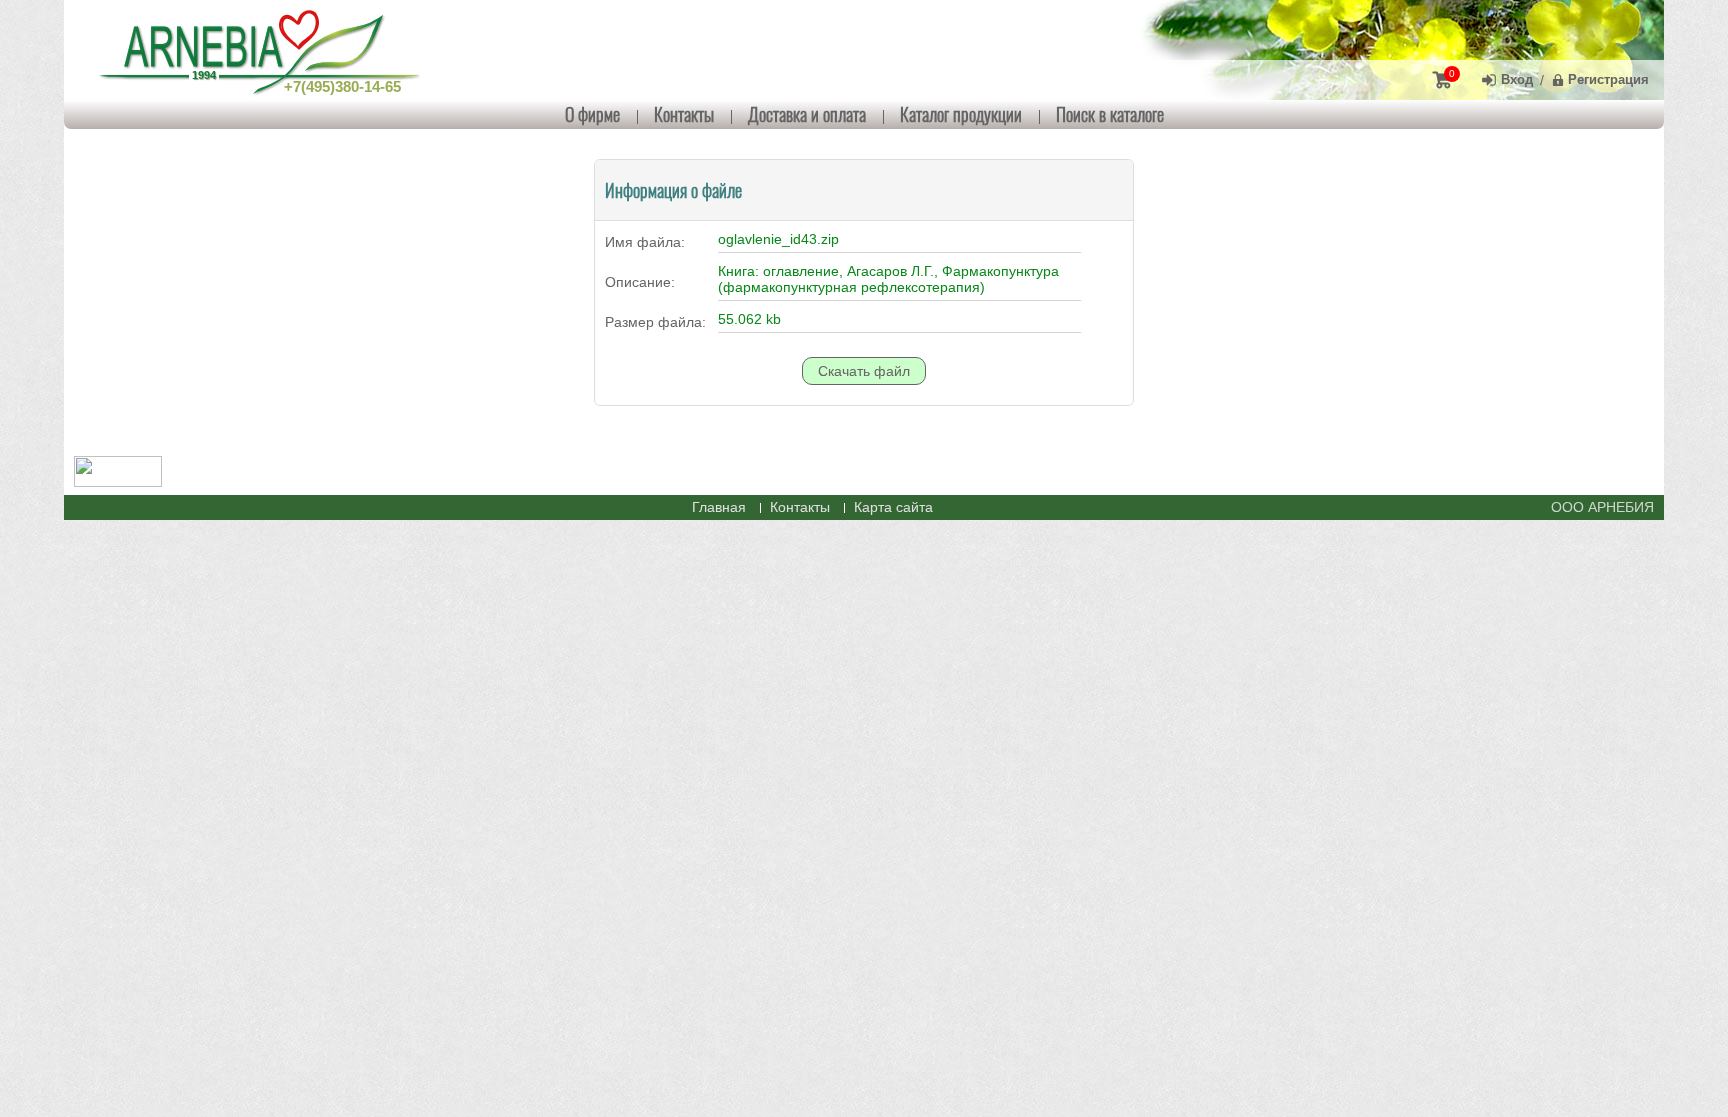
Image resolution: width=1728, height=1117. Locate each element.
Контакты (684, 114)
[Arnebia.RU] (264, 50)
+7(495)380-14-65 (342, 86)
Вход (1517, 79)
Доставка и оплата (807, 114)
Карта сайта (893, 507)
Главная (719, 507)
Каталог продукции (961, 114)
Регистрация (1608, 79)
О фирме (592, 114)
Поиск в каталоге (1110, 114)
